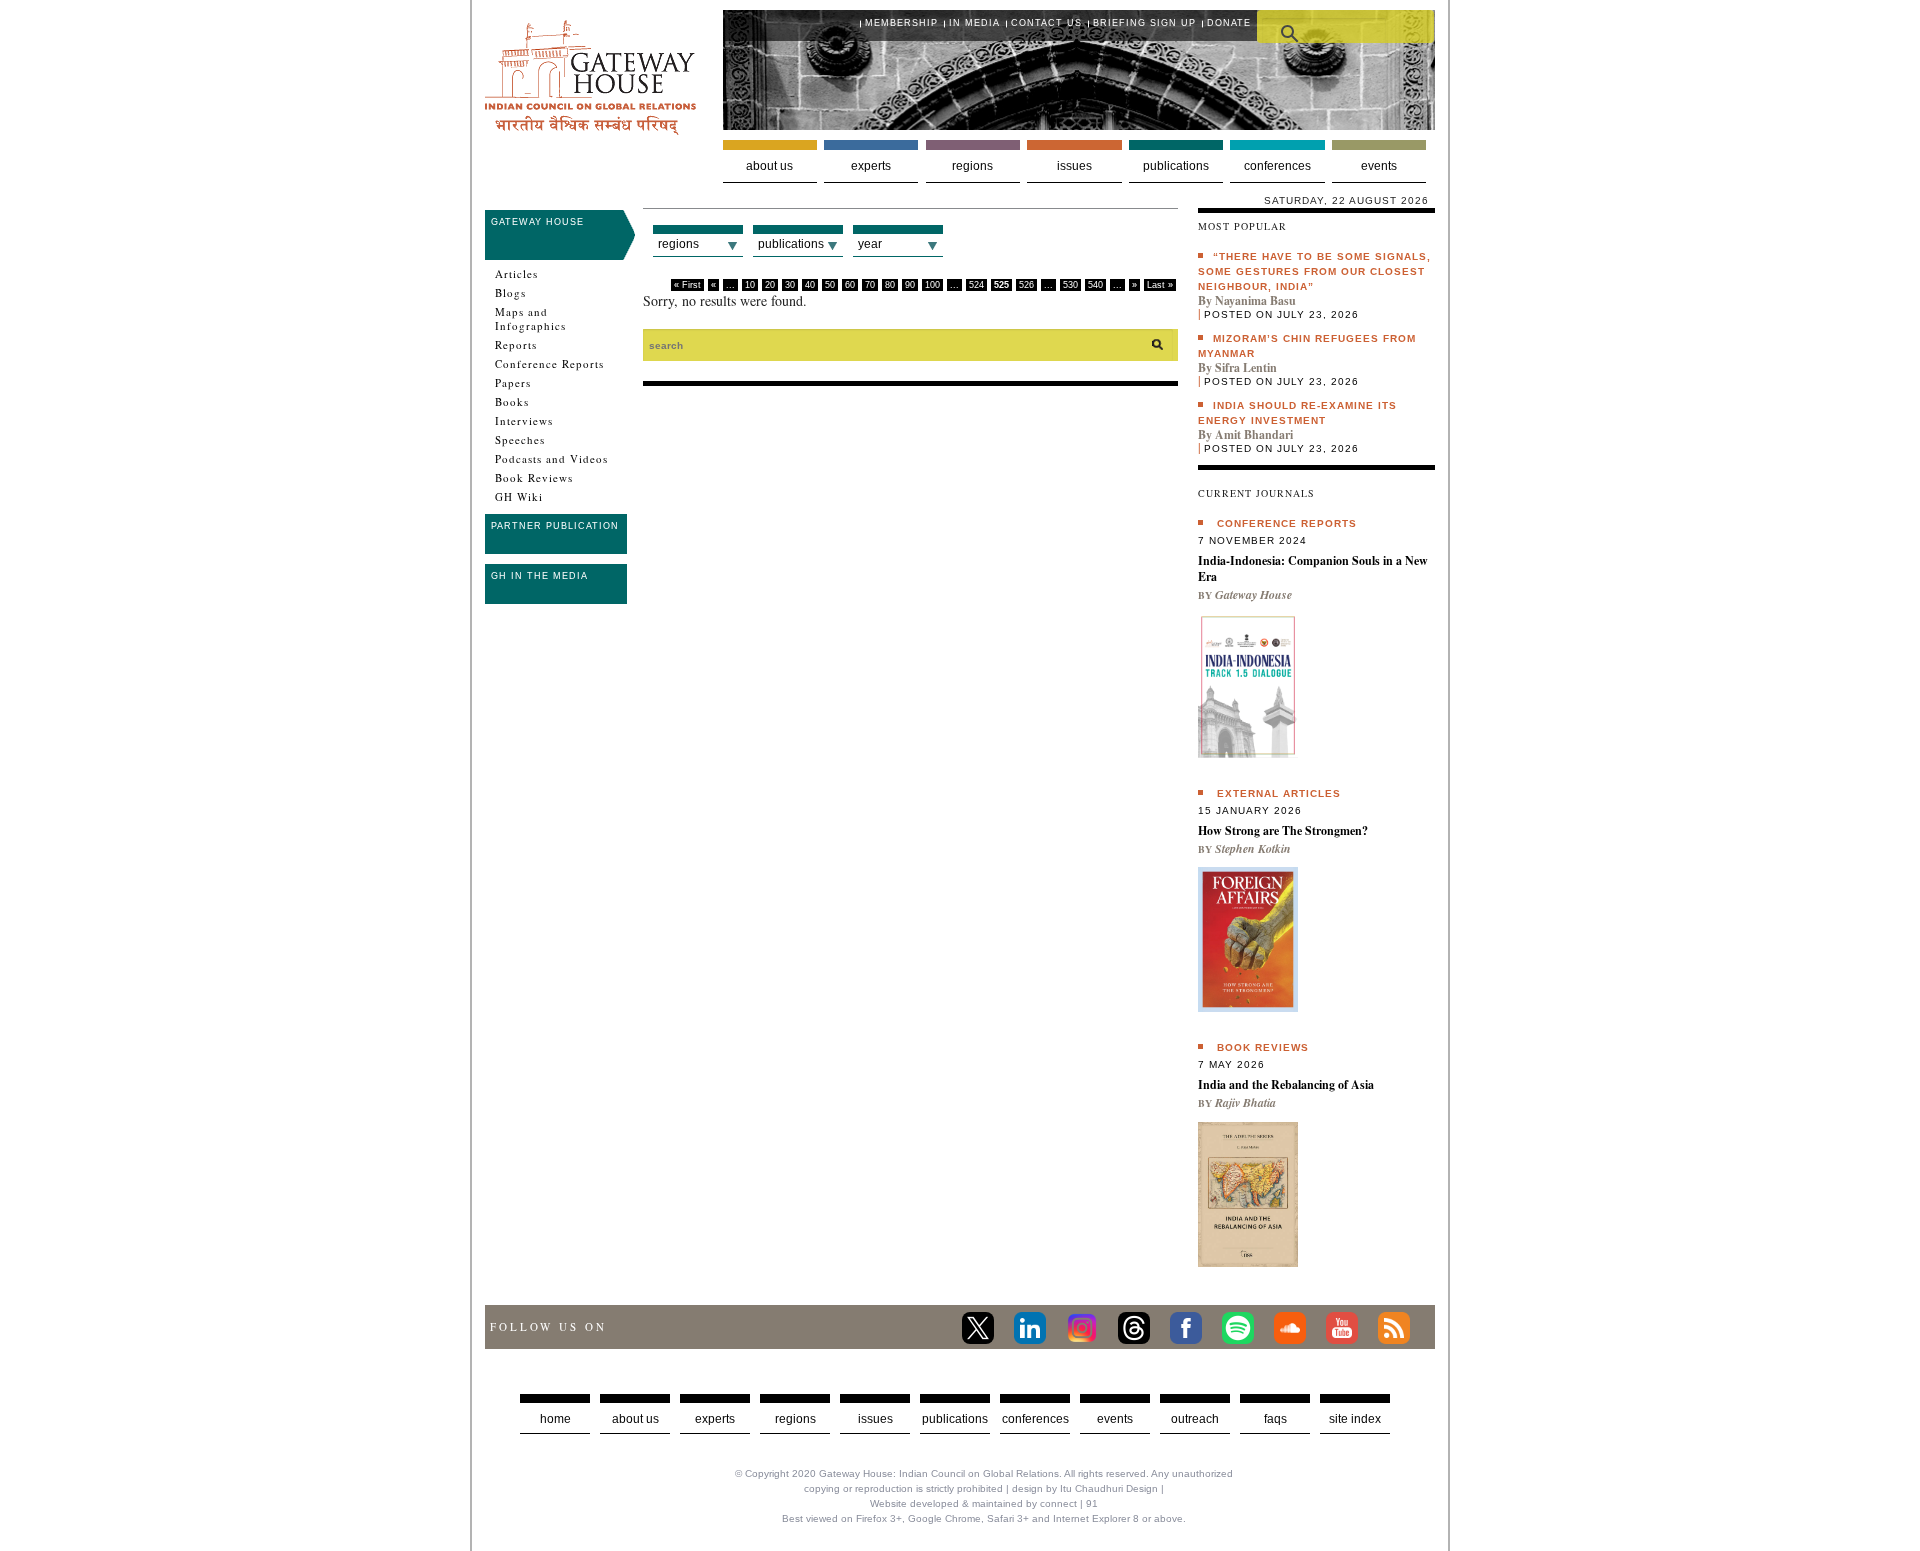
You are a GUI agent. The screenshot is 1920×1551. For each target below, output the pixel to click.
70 (870, 285)
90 (910, 285)
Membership (901, 23)
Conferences (1277, 166)
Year (870, 244)
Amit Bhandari (1254, 434)
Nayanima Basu (1255, 300)
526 (1026, 285)
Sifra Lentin (1246, 367)
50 (830, 285)
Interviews (524, 421)
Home (555, 1419)
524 (976, 285)
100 (932, 285)
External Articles (1279, 793)
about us (635, 1419)
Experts (871, 166)
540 (1095, 285)
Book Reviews (534, 478)
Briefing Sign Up (1144, 23)
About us (769, 166)
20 (770, 285)
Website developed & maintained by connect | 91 (984, 1503)
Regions (972, 166)
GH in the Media (539, 576)
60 (850, 285)
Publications (1176, 166)
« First (687, 285)
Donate (1229, 23)
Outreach (1195, 1419)
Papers (513, 383)
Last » (1160, 285)
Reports (516, 345)
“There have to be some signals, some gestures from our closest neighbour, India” (1314, 271)
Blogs (510, 293)
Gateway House (537, 222)
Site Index (1355, 1419)
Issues (1074, 166)
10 (750, 285)
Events (1379, 166)
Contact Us (1046, 23)
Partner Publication (555, 526)
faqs (1275, 1419)
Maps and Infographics (530, 319)
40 (810, 285)
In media (974, 23)
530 (1070, 285)
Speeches (520, 440)
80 (890, 285)
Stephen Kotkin (1253, 848)
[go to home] (590, 129)
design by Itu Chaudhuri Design (1085, 1488)
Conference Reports (549, 364)
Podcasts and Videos (551, 459)
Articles (516, 274)
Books (512, 402)
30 (790, 285)
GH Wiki (519, 497)
